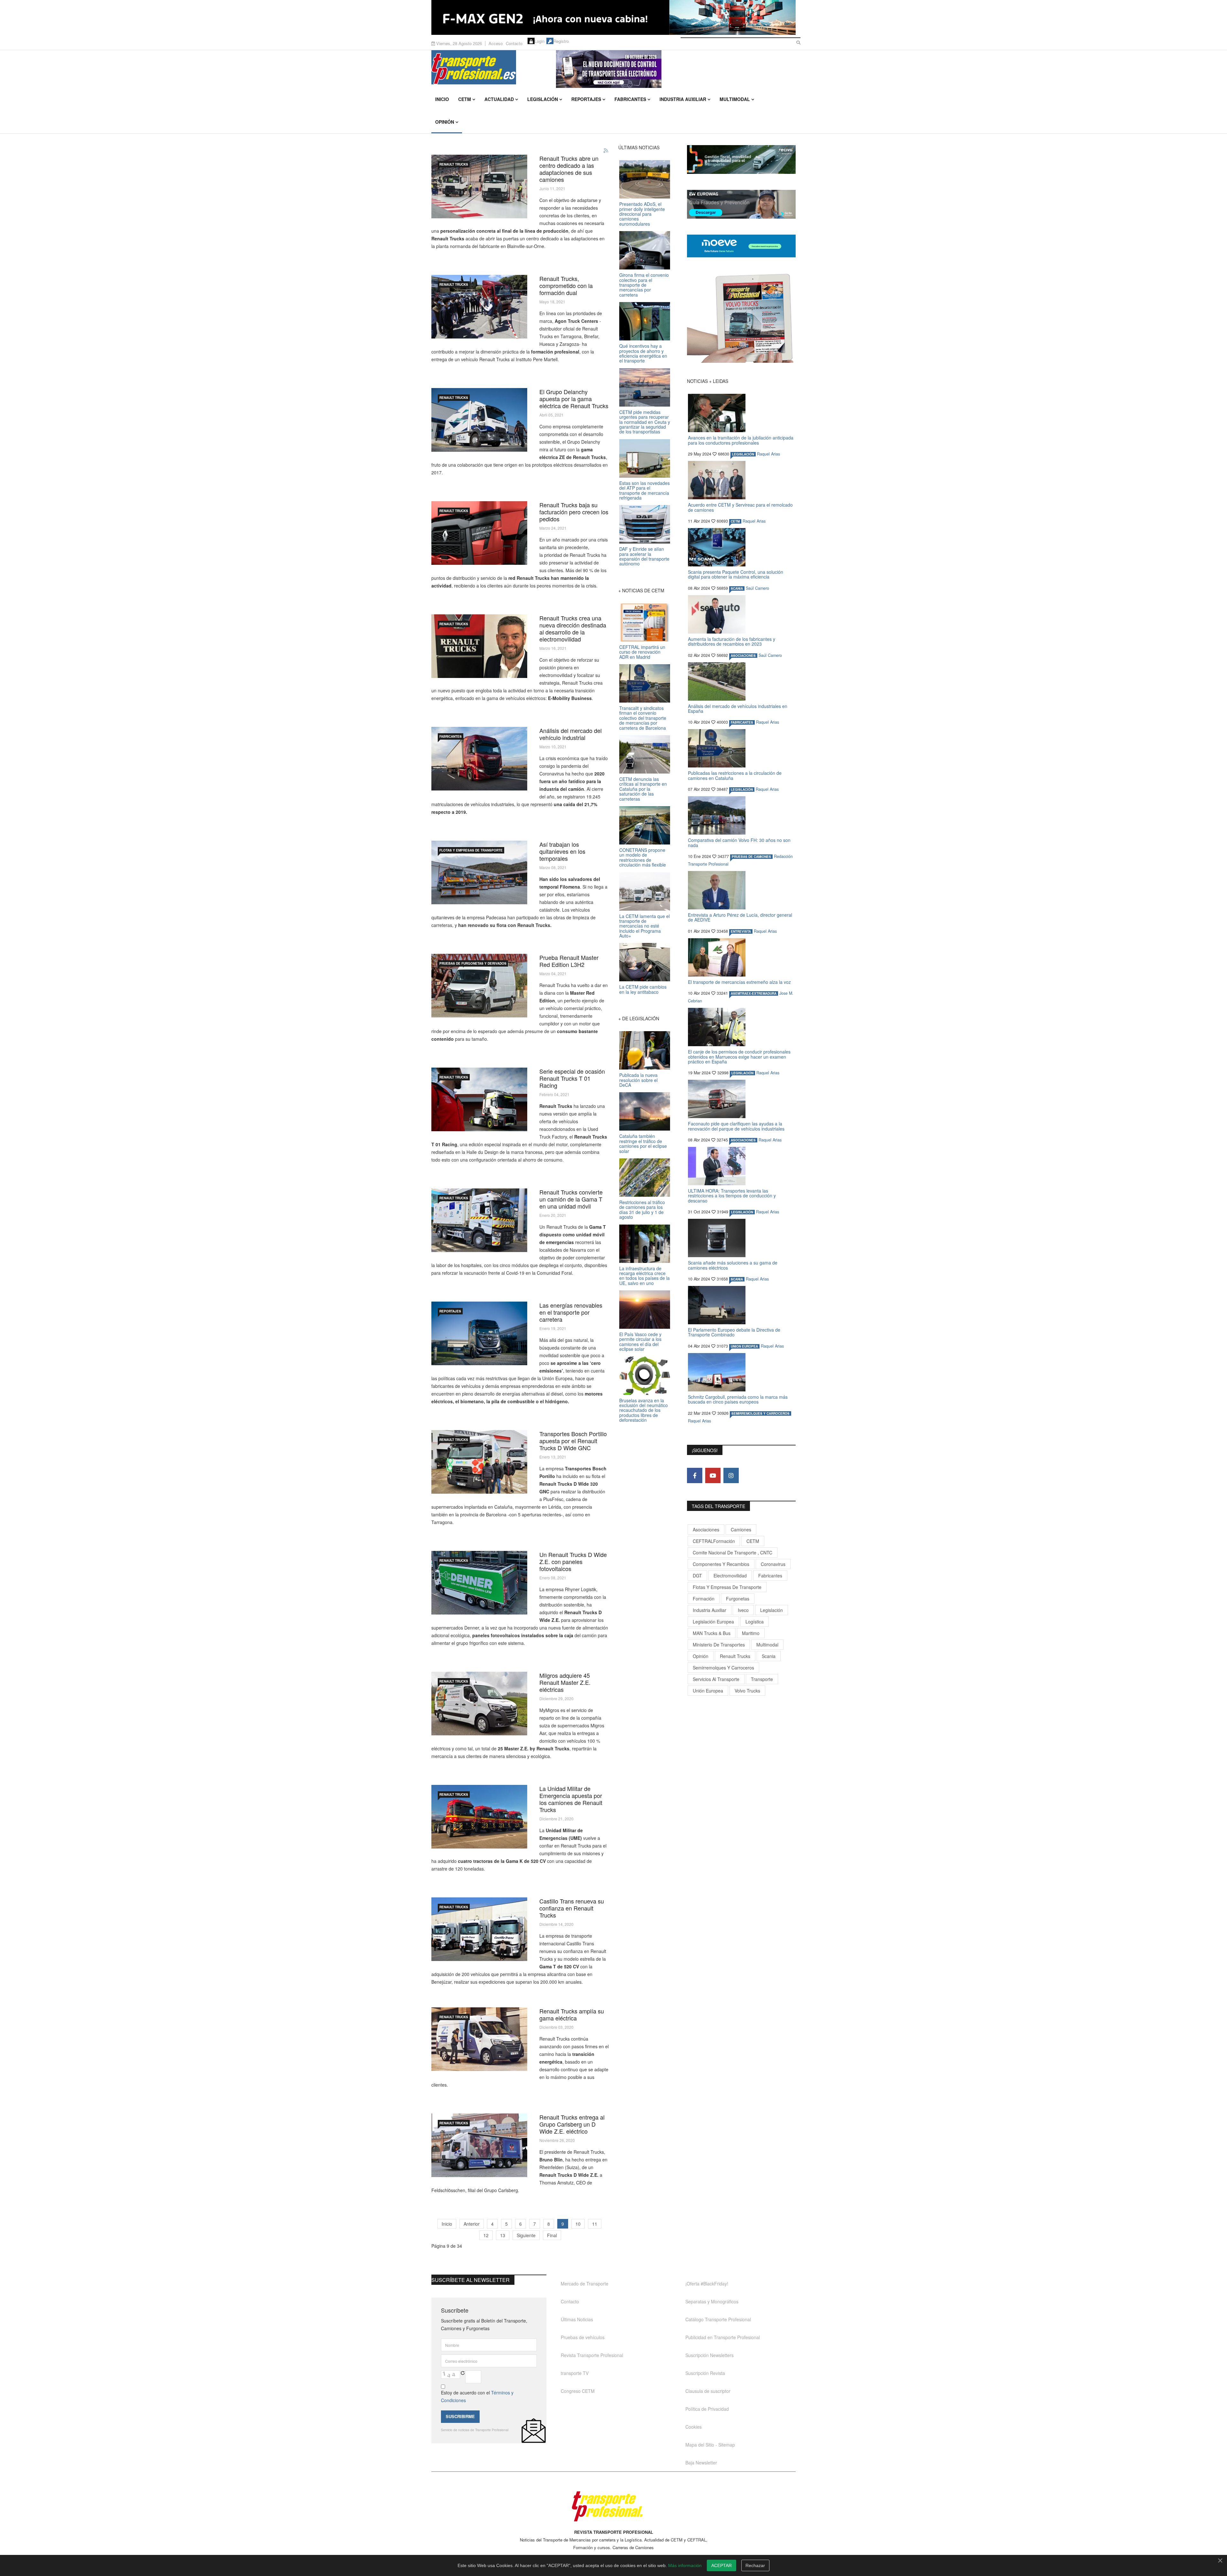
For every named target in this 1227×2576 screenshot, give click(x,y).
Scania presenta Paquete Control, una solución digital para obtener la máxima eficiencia (736, 574)
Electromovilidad (730, 1576)
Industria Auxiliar (683, 99)
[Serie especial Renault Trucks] (479, 1099)
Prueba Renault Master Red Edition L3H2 (569, 961)
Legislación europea (713, 1622)
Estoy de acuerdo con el (477, 2396)
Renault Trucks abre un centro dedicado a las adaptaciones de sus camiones (569, 169)
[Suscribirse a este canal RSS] (606, 151)
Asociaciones (706, 1529)
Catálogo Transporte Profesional (718, 2319)
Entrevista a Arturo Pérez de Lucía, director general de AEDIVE (740, 917)
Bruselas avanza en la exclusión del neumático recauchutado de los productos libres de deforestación (644, 1410)
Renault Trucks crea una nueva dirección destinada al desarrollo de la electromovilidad (573, 628)
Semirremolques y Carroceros (760, 1413)
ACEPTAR (722, 2565)
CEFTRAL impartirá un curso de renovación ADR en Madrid (642, 652)
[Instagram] (731, 1475)
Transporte (762, 1679)
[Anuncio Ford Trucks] (613, 17)
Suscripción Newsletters (710, 2355)
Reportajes (586, 99)
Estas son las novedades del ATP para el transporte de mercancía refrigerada (644, 490)
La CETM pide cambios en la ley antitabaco (643, 989)
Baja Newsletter (701, 2463)
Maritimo (751, 1633)
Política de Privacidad (707, 2409)
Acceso (496, 43)
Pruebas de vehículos (583, 2337)
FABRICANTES (451, 736)
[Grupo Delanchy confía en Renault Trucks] (479, 420)
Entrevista (741, 931)
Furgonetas (738, 1599)
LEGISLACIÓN (743, 454)
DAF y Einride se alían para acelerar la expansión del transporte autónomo (644, 556)
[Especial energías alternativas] (479, 1333)
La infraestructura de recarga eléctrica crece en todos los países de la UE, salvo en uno (644, 1276)
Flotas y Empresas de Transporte (471, 850)
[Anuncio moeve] (741, 246)
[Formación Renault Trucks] (479, 307)
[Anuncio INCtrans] (676, 69)
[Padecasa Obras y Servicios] (479, 872)
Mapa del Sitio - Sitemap (710, 2445)
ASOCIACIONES (743, 656)
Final (552, 2235)
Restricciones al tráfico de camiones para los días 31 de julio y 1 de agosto (642, 1210)
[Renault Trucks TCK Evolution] (479, 533)
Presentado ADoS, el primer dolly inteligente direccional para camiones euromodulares (642, 214)
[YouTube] (713, 1475)
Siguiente (526, 2235)
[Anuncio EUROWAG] (741, 204)
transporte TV (575, 2373)
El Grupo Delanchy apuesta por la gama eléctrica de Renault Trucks (574, 399)
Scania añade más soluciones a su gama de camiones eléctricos (733, 1265)
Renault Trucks (735, 1656)
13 (503, 2235)
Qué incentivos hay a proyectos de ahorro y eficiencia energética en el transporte (643, 353)
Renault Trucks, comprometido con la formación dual (566, 285)
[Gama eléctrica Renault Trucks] (479, 2039)
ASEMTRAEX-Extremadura (754, 993)
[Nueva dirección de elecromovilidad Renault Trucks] (479, 646)
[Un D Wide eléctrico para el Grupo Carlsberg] (479, 2145)
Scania (769, 1656)
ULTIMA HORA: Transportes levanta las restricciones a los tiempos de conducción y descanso (732, 1196)
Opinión (445, 122)
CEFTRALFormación (714, 1541)
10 (578, 2224)
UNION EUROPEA (744, 1346)
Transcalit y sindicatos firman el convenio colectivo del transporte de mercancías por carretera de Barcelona (643, 718)
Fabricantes (630, 99)
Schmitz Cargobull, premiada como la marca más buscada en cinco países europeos (738, 1399)
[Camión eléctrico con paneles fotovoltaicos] (479, 1583)
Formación (704, 1599)
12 (486, 2235)
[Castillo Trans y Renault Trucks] (479, 1929)
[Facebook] (695, 1475)
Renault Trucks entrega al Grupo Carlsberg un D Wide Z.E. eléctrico (572, 2124)
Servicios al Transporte (716, 1679)
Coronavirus (773, 1564)
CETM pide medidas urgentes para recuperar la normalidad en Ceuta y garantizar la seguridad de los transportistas (645, 422)
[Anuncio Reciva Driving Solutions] (741, 160)
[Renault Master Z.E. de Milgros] (479, 1704)
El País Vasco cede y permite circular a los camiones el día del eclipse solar (640, 1342)
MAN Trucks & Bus (712, 1633)
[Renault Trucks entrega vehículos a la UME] (479, 1817)
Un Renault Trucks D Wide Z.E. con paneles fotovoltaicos (573, 1561)
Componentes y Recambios (721, 1564)
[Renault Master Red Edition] (479, 986)
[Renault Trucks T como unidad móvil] (479, 1220)
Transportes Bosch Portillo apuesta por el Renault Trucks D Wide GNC (573, 1441)
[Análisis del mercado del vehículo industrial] (479, 759)
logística (755, 1622)
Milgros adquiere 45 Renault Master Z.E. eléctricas (565, 1682)
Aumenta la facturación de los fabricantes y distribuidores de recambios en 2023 (732, 641)
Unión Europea (708, 1691)
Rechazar (755, 2565)
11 (595, 2224)
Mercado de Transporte (585, 2284)
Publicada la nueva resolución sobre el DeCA (638, 1080)
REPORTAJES (450, 1311)
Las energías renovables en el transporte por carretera (571, 1312)
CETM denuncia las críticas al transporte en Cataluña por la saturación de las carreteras (643, 789)
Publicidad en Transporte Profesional (723, 2337)
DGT (697, 1576)
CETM (465, 99)
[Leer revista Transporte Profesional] (741, 318)
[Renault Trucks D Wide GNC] (479, 1462)
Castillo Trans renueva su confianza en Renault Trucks (572, 1908)
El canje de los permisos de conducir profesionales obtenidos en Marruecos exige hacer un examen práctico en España (739, 1057)
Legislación (543, 99)
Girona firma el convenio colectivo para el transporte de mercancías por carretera (644, 285)
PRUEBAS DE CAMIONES (751, 857)
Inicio (442, 99)
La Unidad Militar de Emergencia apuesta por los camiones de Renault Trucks (571, 1799)
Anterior (472, 2224)
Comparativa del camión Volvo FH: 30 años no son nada (739, 842)
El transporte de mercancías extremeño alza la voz (739, 982)
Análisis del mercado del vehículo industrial (571, 734)
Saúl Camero (757, 588)
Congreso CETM (578, 2391)
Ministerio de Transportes (719, 1645)
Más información (685, 2565)
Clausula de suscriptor (708, 2391)
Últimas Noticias (577, 2319)
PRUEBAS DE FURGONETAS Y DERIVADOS (473, 963)
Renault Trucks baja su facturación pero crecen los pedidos (574, 512)
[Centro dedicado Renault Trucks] (479, 187)
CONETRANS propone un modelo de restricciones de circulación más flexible (643, 857)
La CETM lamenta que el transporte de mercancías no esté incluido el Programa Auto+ (644, 926)
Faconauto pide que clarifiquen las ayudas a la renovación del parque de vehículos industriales (736, 1126)
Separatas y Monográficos (712, 2301)
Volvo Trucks (747, 1691)
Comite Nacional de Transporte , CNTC (733, 1553)
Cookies (694, 2427)
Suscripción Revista (705, 2373)
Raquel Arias (768, 454)
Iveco (743, 1610)
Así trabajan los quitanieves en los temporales (562, 851)
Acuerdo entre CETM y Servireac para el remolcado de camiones (740, 507)
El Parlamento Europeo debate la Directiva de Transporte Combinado (734, 1332)
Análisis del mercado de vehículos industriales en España (738, 708)
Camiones (741, 1529)
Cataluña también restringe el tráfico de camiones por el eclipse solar (643, 1143)
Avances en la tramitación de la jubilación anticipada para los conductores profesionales (741, 440)
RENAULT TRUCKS (454, 164)
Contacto (514, 43)
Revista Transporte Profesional (592, 2355)
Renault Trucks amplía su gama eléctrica (572, 2014)
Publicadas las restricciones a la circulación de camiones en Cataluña (735, 775)
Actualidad (499, 99)
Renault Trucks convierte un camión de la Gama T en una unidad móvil (571, 1199)
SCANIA (737, 588)
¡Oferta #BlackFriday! (707, 2284)
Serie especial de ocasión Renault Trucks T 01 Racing (572, 1078)
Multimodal (735, 99)
